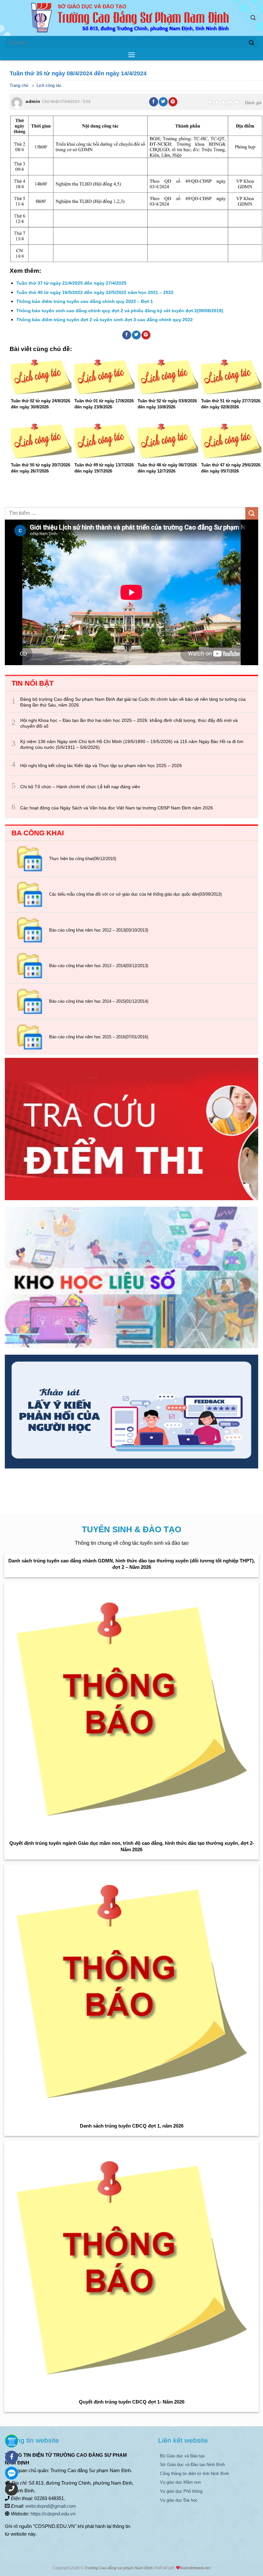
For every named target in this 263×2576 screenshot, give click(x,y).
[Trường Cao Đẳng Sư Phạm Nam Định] (132, 18)
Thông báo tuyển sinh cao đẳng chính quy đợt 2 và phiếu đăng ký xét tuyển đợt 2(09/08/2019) (120, 311)
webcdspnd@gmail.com (51, 2506)
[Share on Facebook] (154, 102)
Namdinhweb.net (195, 2568)
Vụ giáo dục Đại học (179, 2500)
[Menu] (131, 55)
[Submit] (251, 43)
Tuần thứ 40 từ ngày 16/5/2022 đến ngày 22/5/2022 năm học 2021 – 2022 (95, 292)
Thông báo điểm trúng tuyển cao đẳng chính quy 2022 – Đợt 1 (85, 301)
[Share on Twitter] (163, 102)
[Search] (254, 18)
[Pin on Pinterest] (173, 102)
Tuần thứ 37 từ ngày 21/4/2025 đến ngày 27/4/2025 (71, 283)
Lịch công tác (49, 85)
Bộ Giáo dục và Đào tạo (182, 2456)
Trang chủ (19, 85)
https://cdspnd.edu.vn (53, 2514)
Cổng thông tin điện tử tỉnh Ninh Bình (195, 2474)
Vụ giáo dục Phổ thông (181, 2491)
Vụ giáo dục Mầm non (180, 2482)
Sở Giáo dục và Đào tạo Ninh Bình (192, 2465)
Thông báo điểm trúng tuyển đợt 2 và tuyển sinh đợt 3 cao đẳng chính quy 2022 (105, 320)
